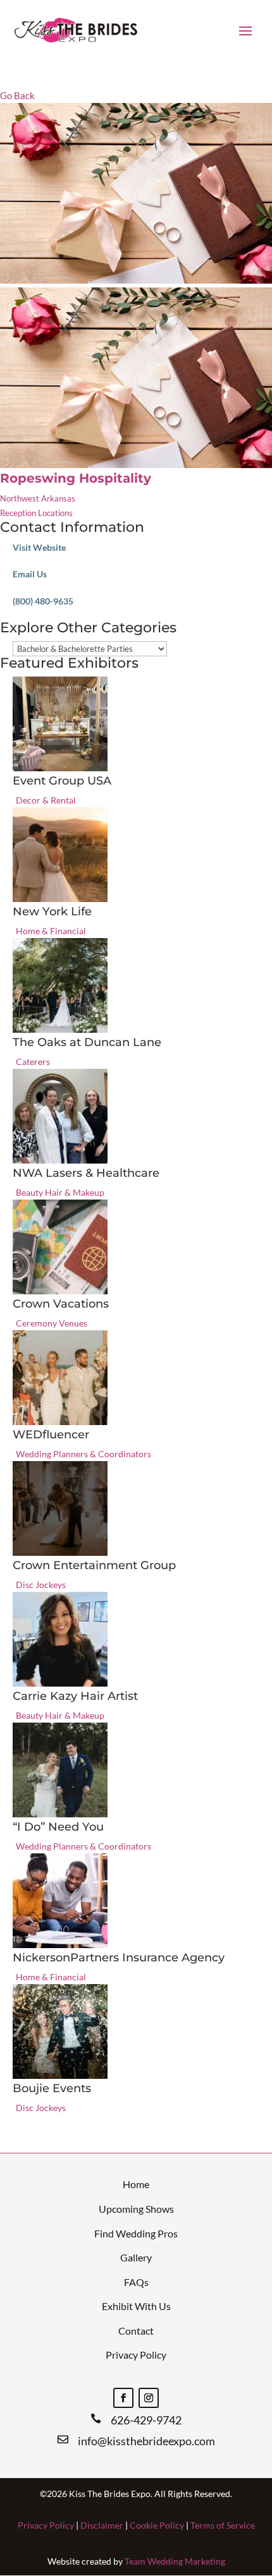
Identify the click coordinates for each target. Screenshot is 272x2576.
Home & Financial (51, 931)
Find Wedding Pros (136, 2233)
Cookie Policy (157, 2525)
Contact (136, 2331)
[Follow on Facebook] (123, 2398)
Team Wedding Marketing (175, 2561)
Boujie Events (52, 2088)
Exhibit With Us (136, 2306)
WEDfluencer (51, 1435)
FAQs (136, 2282)
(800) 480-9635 (43, 601)
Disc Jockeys (41, 1585)
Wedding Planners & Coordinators (83, 1454)
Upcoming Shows (136, 2209)
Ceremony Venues (52, 1323)
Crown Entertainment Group (94, 1565)
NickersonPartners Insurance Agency (119, 1958)
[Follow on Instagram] (149, 2398)
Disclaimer (102, 2525)
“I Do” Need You (58, 1827)
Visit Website (39, 547)
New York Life (52, 912)
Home (136, 2184)
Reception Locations (36, 513)
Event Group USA (62, 781)
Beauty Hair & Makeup (60, 1192)
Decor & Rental (46, 800)
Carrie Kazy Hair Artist (75, 1696)
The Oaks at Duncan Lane (87, 1042)
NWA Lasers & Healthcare (86, 1173)
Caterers (33, 1062)
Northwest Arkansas (38, 498)
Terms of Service (223, 2525)
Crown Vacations (61, 1304)
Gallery (136, 2257)
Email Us (30, 574)
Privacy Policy (136, 2355)
